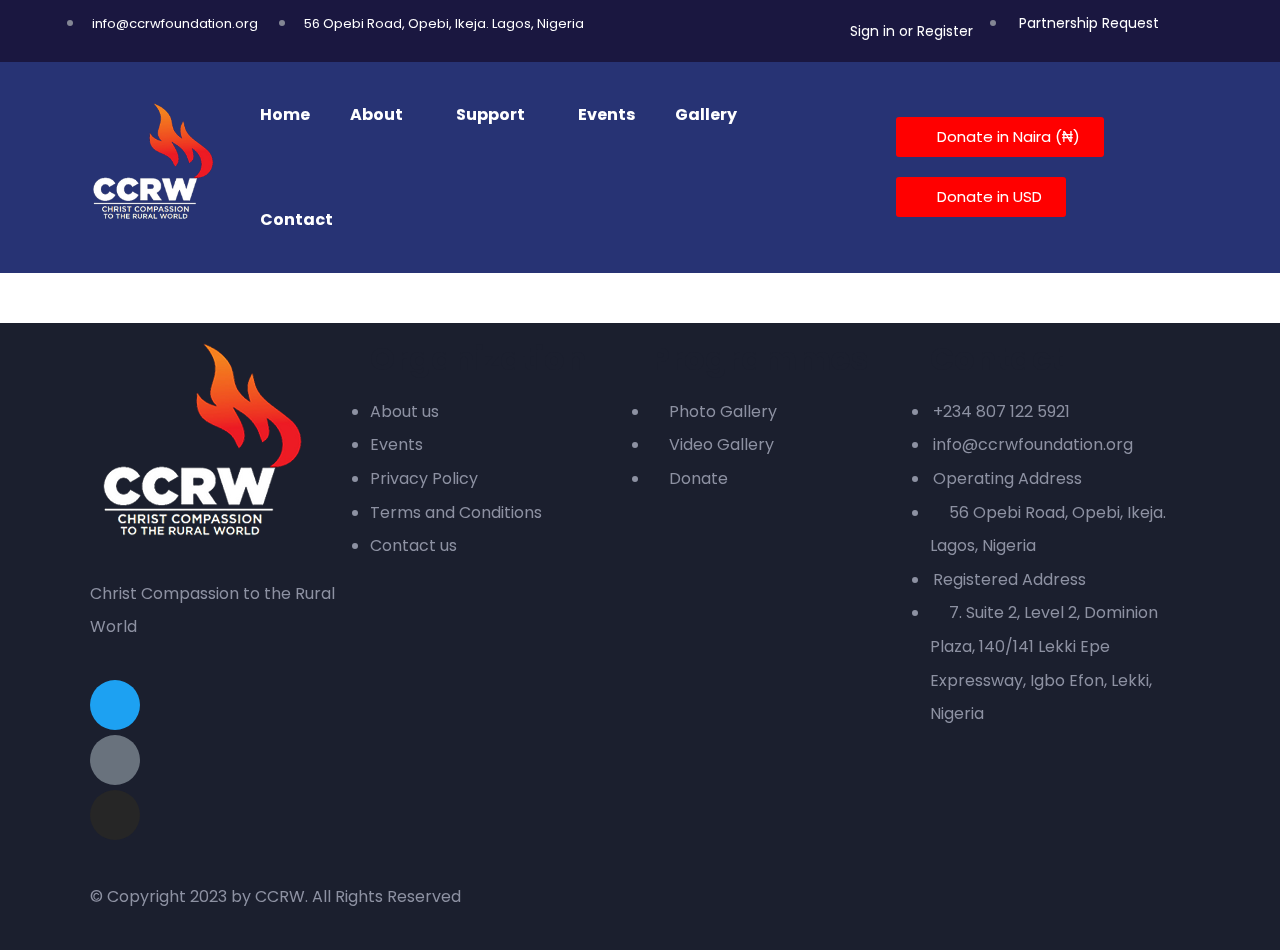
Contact (296, 219)
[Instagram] (115, 815)
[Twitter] (115, 705)
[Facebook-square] (115, 760)
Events (606, 114)
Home (285, 114)
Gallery (706, 114)
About (376, 114)
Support (490, 114)
